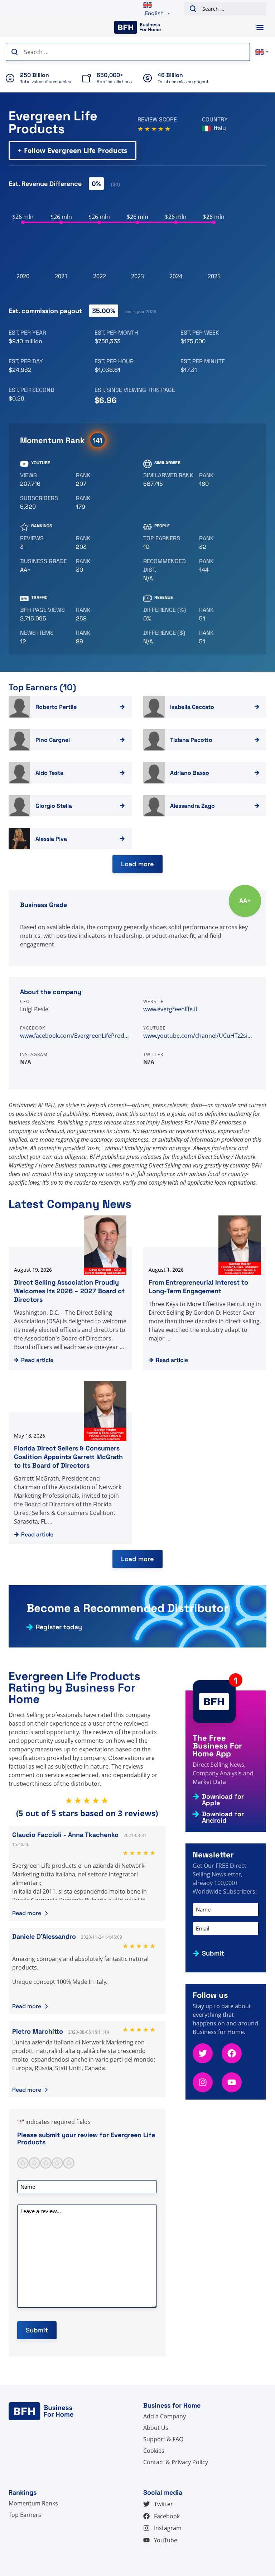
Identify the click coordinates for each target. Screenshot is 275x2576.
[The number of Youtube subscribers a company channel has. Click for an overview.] (45, 503)
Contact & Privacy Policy (176, 2462)
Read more (27, 1913)
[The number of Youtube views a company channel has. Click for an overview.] (45, 480)
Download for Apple (223, 1800)
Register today (59, 1627)
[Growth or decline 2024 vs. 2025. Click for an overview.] (168, 614)
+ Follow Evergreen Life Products (73, 150)
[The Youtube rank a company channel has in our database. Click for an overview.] (101, 480)
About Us (156, 2428)
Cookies (154, 2451)
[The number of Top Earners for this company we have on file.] (168, 543)
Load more (137, 864)
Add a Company (165, 2416)
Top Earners (25, 2515)
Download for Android (223, 1817)
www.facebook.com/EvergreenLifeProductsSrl (76, 1036)
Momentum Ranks (33, 2503)
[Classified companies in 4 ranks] (45, 566)
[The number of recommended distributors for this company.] (168, 570)
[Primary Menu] (260, 27)
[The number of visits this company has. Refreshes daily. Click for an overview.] (45, 614)
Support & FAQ (163, 2439)
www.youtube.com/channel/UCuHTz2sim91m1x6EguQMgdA (199, 1036)
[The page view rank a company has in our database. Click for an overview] (101, 614)
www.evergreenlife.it (170, 1009)
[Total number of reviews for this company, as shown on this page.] (45, 543)
